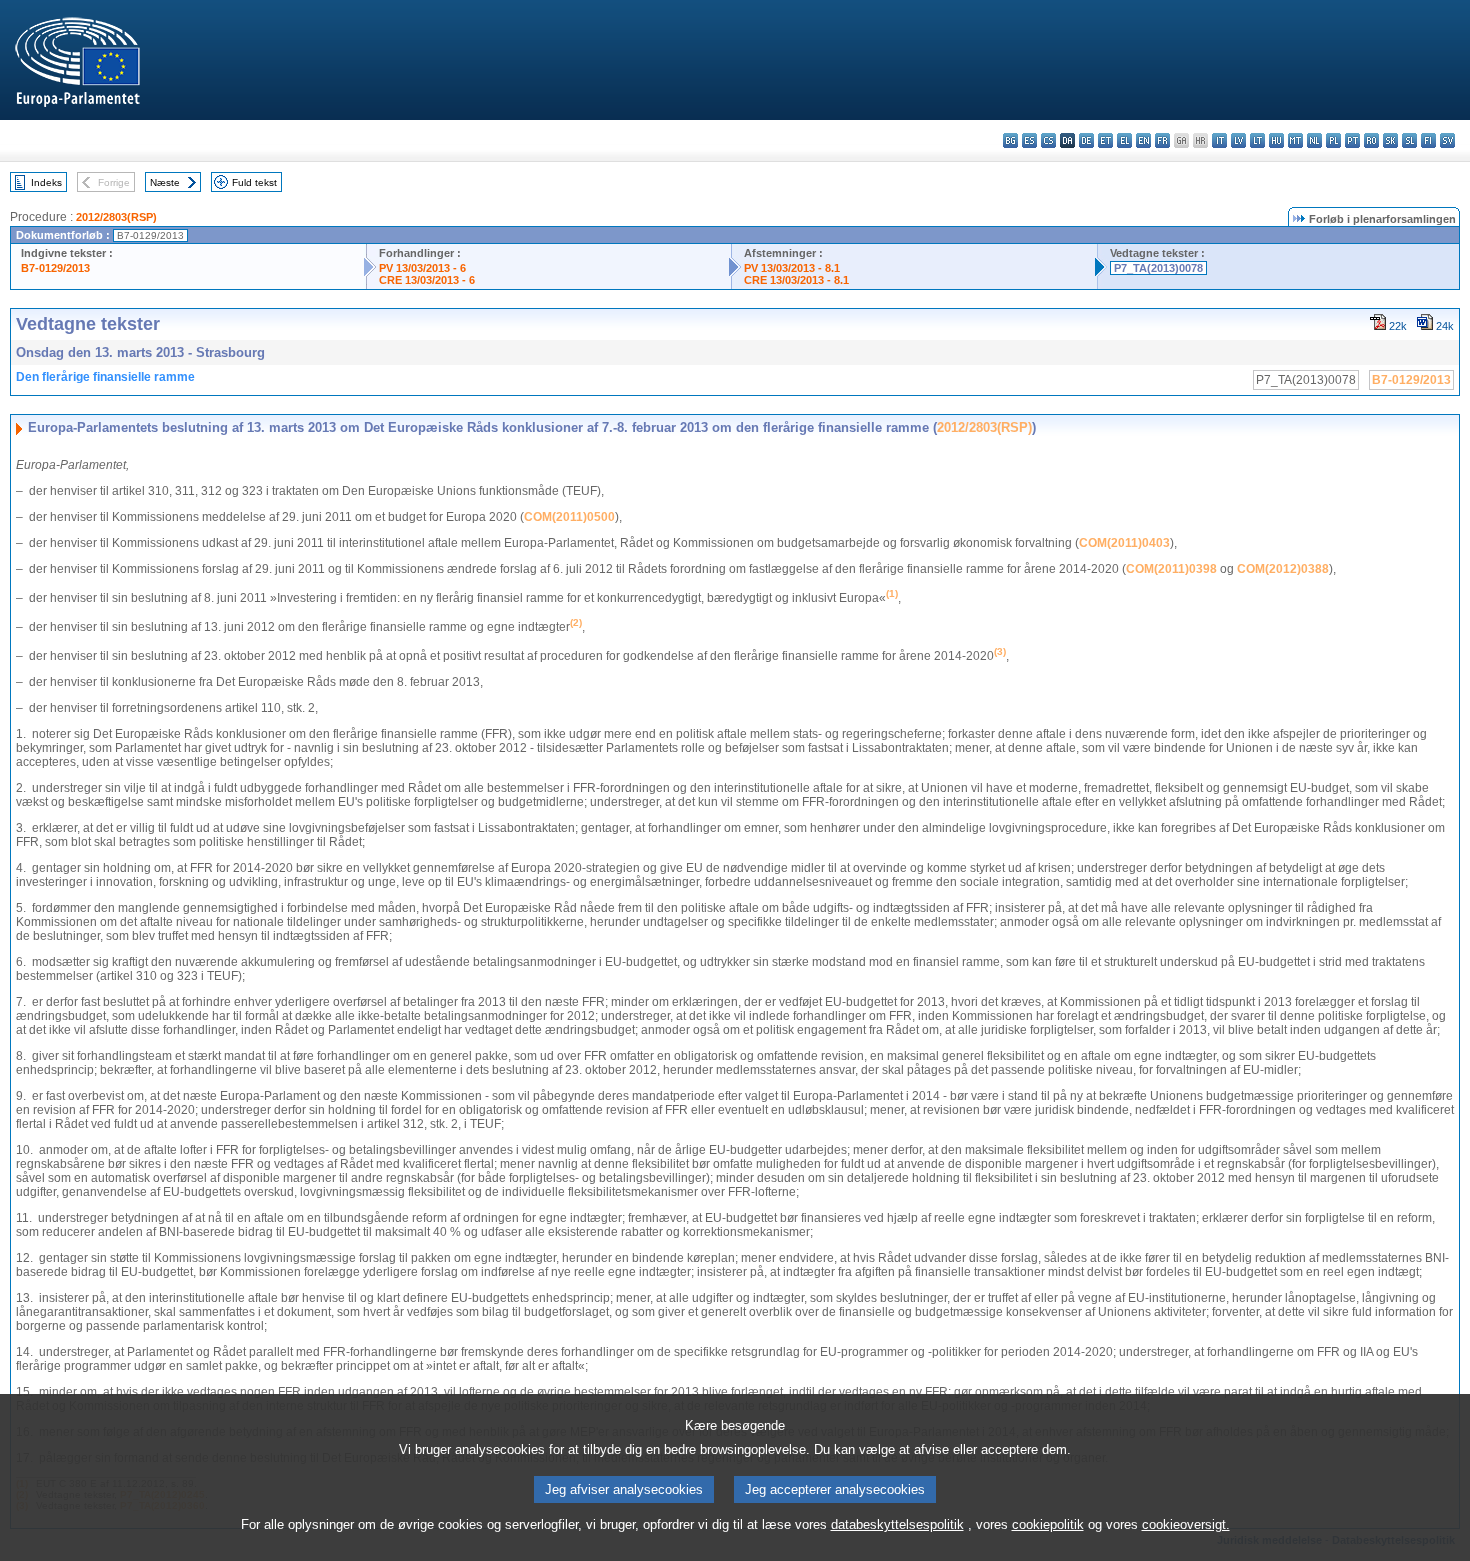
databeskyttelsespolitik (897, 1524)
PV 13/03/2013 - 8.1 (792, 268)
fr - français (1162, 140)
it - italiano (1219, 140)
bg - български (1010, 140)
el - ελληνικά (1124, 140)
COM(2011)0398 (1171, 569)
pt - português (1352, 140)
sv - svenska (1447, 140)
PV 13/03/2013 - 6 (422, 268)
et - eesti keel (1105, 140)
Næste (165, 182)
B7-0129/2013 (55, 268)
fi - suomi (1428, 140)
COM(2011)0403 (1124, 543)
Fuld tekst (254, 182)
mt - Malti (1295, 140)
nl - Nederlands (1314, 140)
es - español (1029, 140)
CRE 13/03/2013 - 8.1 (796, 280)
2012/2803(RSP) (116, 217)
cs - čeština (1048, 140)
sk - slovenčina (1390, 140)
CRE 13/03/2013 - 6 (427, 280)
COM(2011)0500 (569, 517)
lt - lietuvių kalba (1257, 140)
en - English (1143, 140)
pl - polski (1333, 140)
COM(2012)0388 (1283, 569)
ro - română (1371, 140)
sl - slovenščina (1409, 140)
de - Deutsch (1086, 140)
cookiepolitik (1048, 1524)
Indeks (46, 182)
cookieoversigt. (1186, 1524)
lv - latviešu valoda (1238, 140)
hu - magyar (1276, 140)
